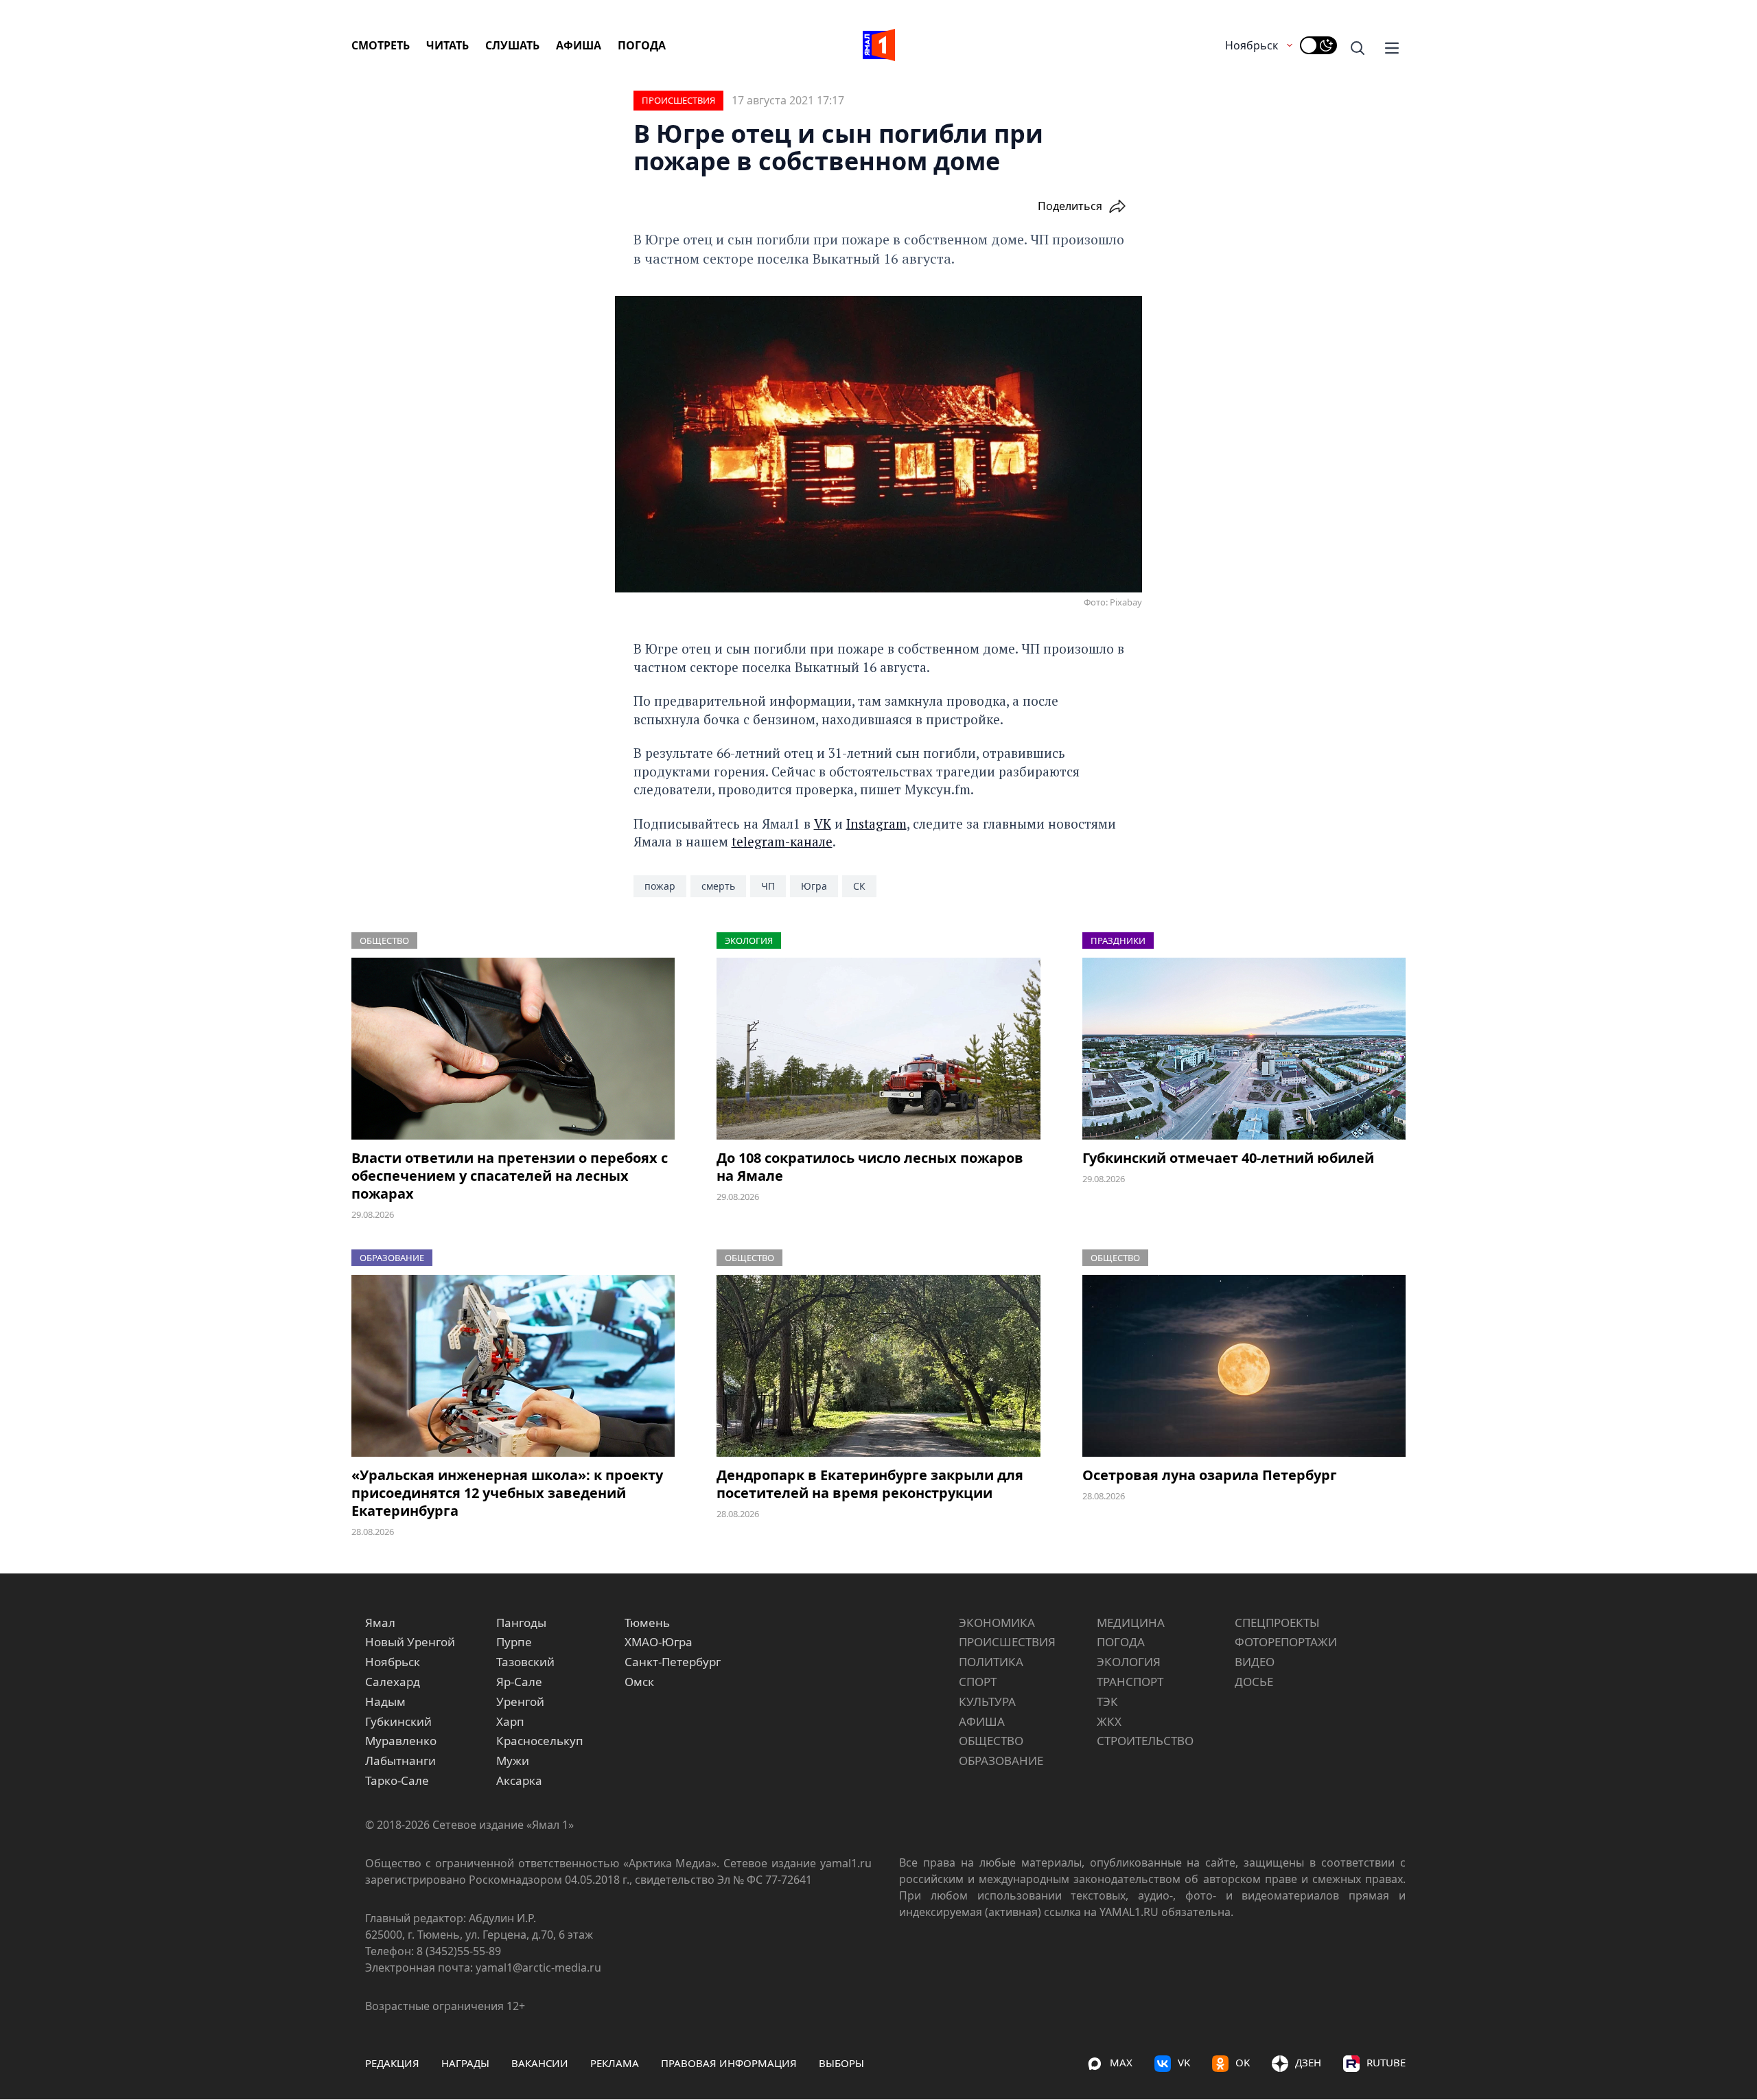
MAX (1121, 2062)
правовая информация (729, 2063)
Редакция (392, 2063)
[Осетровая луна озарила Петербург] (1244, 1366)
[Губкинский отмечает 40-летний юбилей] (1244, 1049)
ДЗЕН (1308, 2062)
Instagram (876, 823)
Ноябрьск (1252, 45)
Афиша (579, 45)
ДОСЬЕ (1254, 1682)
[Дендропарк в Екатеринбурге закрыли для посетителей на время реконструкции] (878, 1366)
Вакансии (540, 2063)
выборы (841, 2063)
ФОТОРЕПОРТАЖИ (1286, 1642)
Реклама (615, 2063)
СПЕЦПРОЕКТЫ (1277, 1623)
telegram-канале (782, 841)
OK (1243, 2062)
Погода (642, 45)
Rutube (1386, 2062)
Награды (465, 2063)
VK (823, 823)
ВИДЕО (1255, 1662)
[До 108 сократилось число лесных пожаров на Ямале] (878, 1049)
